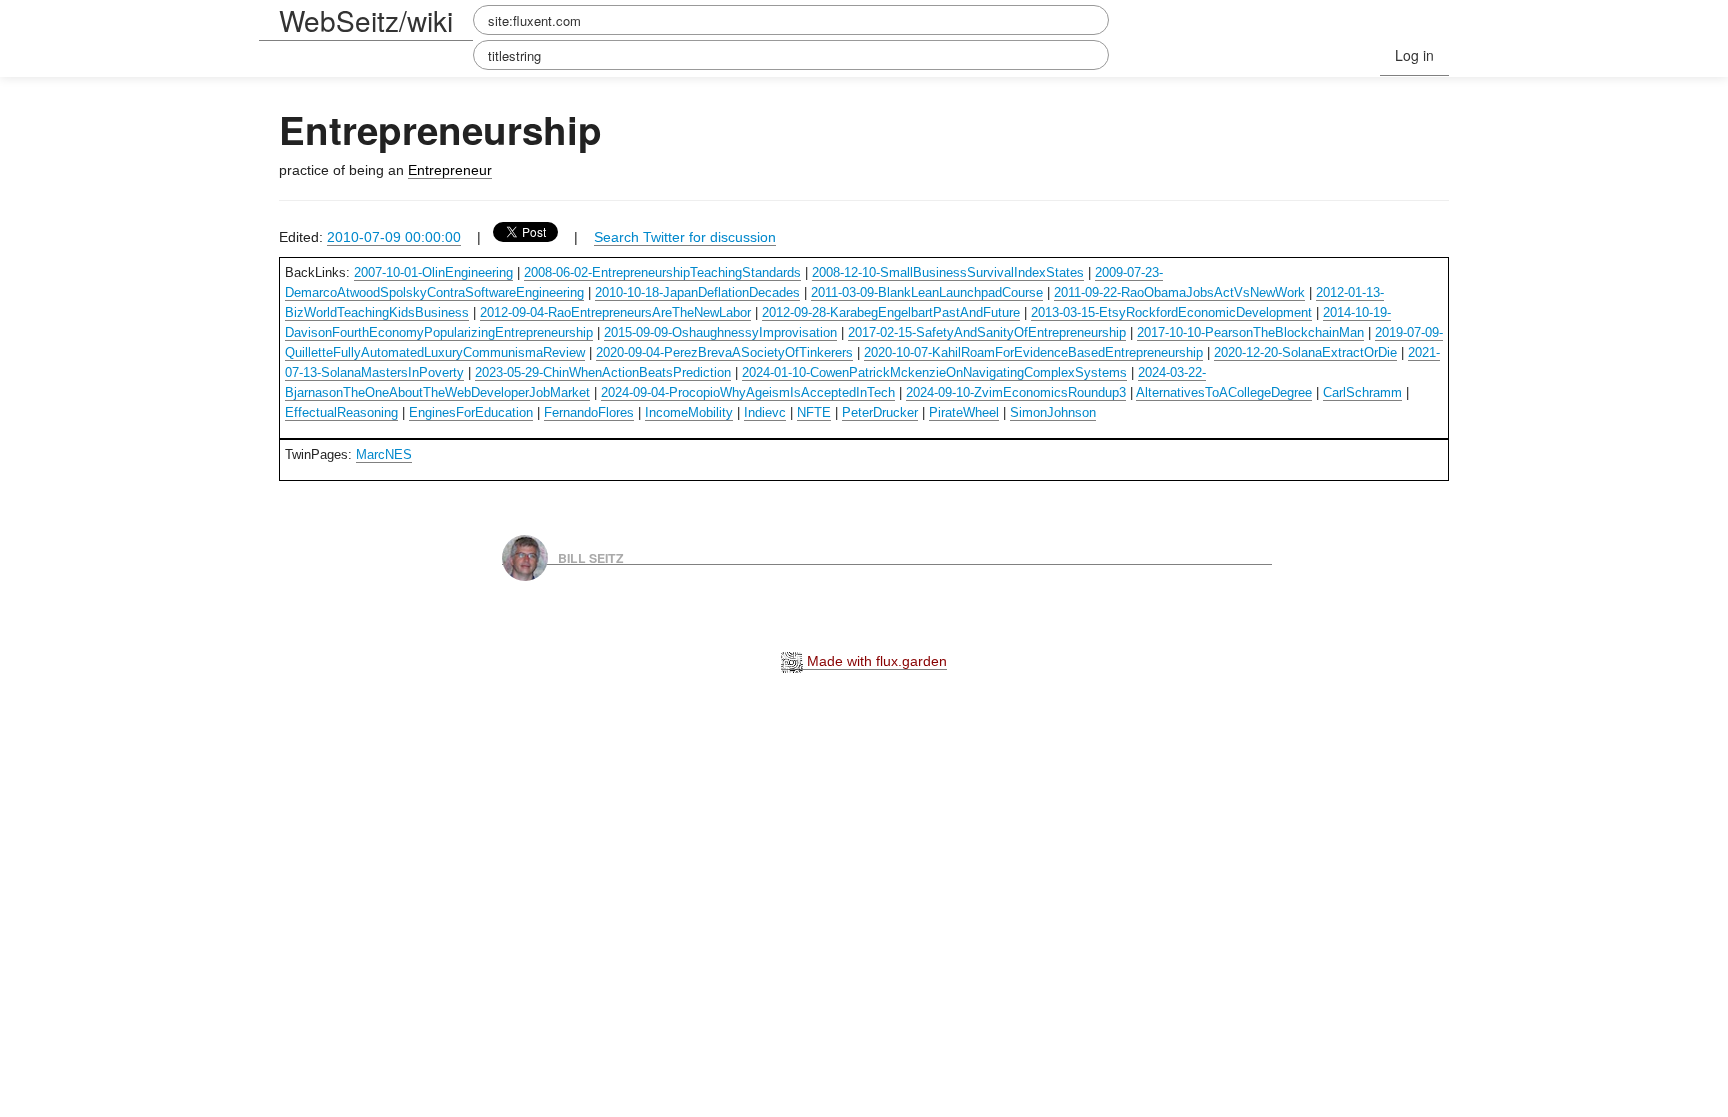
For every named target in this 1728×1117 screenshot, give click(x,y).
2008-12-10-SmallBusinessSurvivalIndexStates (948, 272)
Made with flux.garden (875, 661)
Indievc (765, 412)
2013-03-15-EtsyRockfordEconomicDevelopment (1171, 312)
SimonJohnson (1053, 412)
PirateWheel (964, 412)
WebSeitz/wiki (366, 20)
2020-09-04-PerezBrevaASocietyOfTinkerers (724, 352)
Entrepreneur (450, 170)
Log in (1414, 55)
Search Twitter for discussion (685, 237)
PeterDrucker (880, 412)
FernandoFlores (589, 412)
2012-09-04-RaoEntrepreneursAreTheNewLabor (615, 312)
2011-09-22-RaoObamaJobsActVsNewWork (1179, 292)
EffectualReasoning (341, 412)
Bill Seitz (591, 557)
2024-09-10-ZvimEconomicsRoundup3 (1016, 392)
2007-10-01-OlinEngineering (433, 272)
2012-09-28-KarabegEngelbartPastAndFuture (891, 312)
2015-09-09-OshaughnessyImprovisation (720, 332)
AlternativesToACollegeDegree (1224, 392)
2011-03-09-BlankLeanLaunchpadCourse (927, 292)
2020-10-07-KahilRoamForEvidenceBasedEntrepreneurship (1033, 352)
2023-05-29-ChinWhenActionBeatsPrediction (603, 372)
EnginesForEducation (471, 412)
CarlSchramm (1362, 392)
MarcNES (384, 454)
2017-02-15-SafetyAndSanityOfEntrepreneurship (987, 332)
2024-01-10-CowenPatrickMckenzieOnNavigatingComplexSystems (934, 372)
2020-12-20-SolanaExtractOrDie (1305, 352)
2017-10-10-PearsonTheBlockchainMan (1250, 332)
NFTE (814, 412)
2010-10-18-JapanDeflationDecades (697, 292)
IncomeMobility (689, 412)
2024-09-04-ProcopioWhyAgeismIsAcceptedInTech (748, 392)
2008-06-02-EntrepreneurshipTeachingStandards (662, 272)
